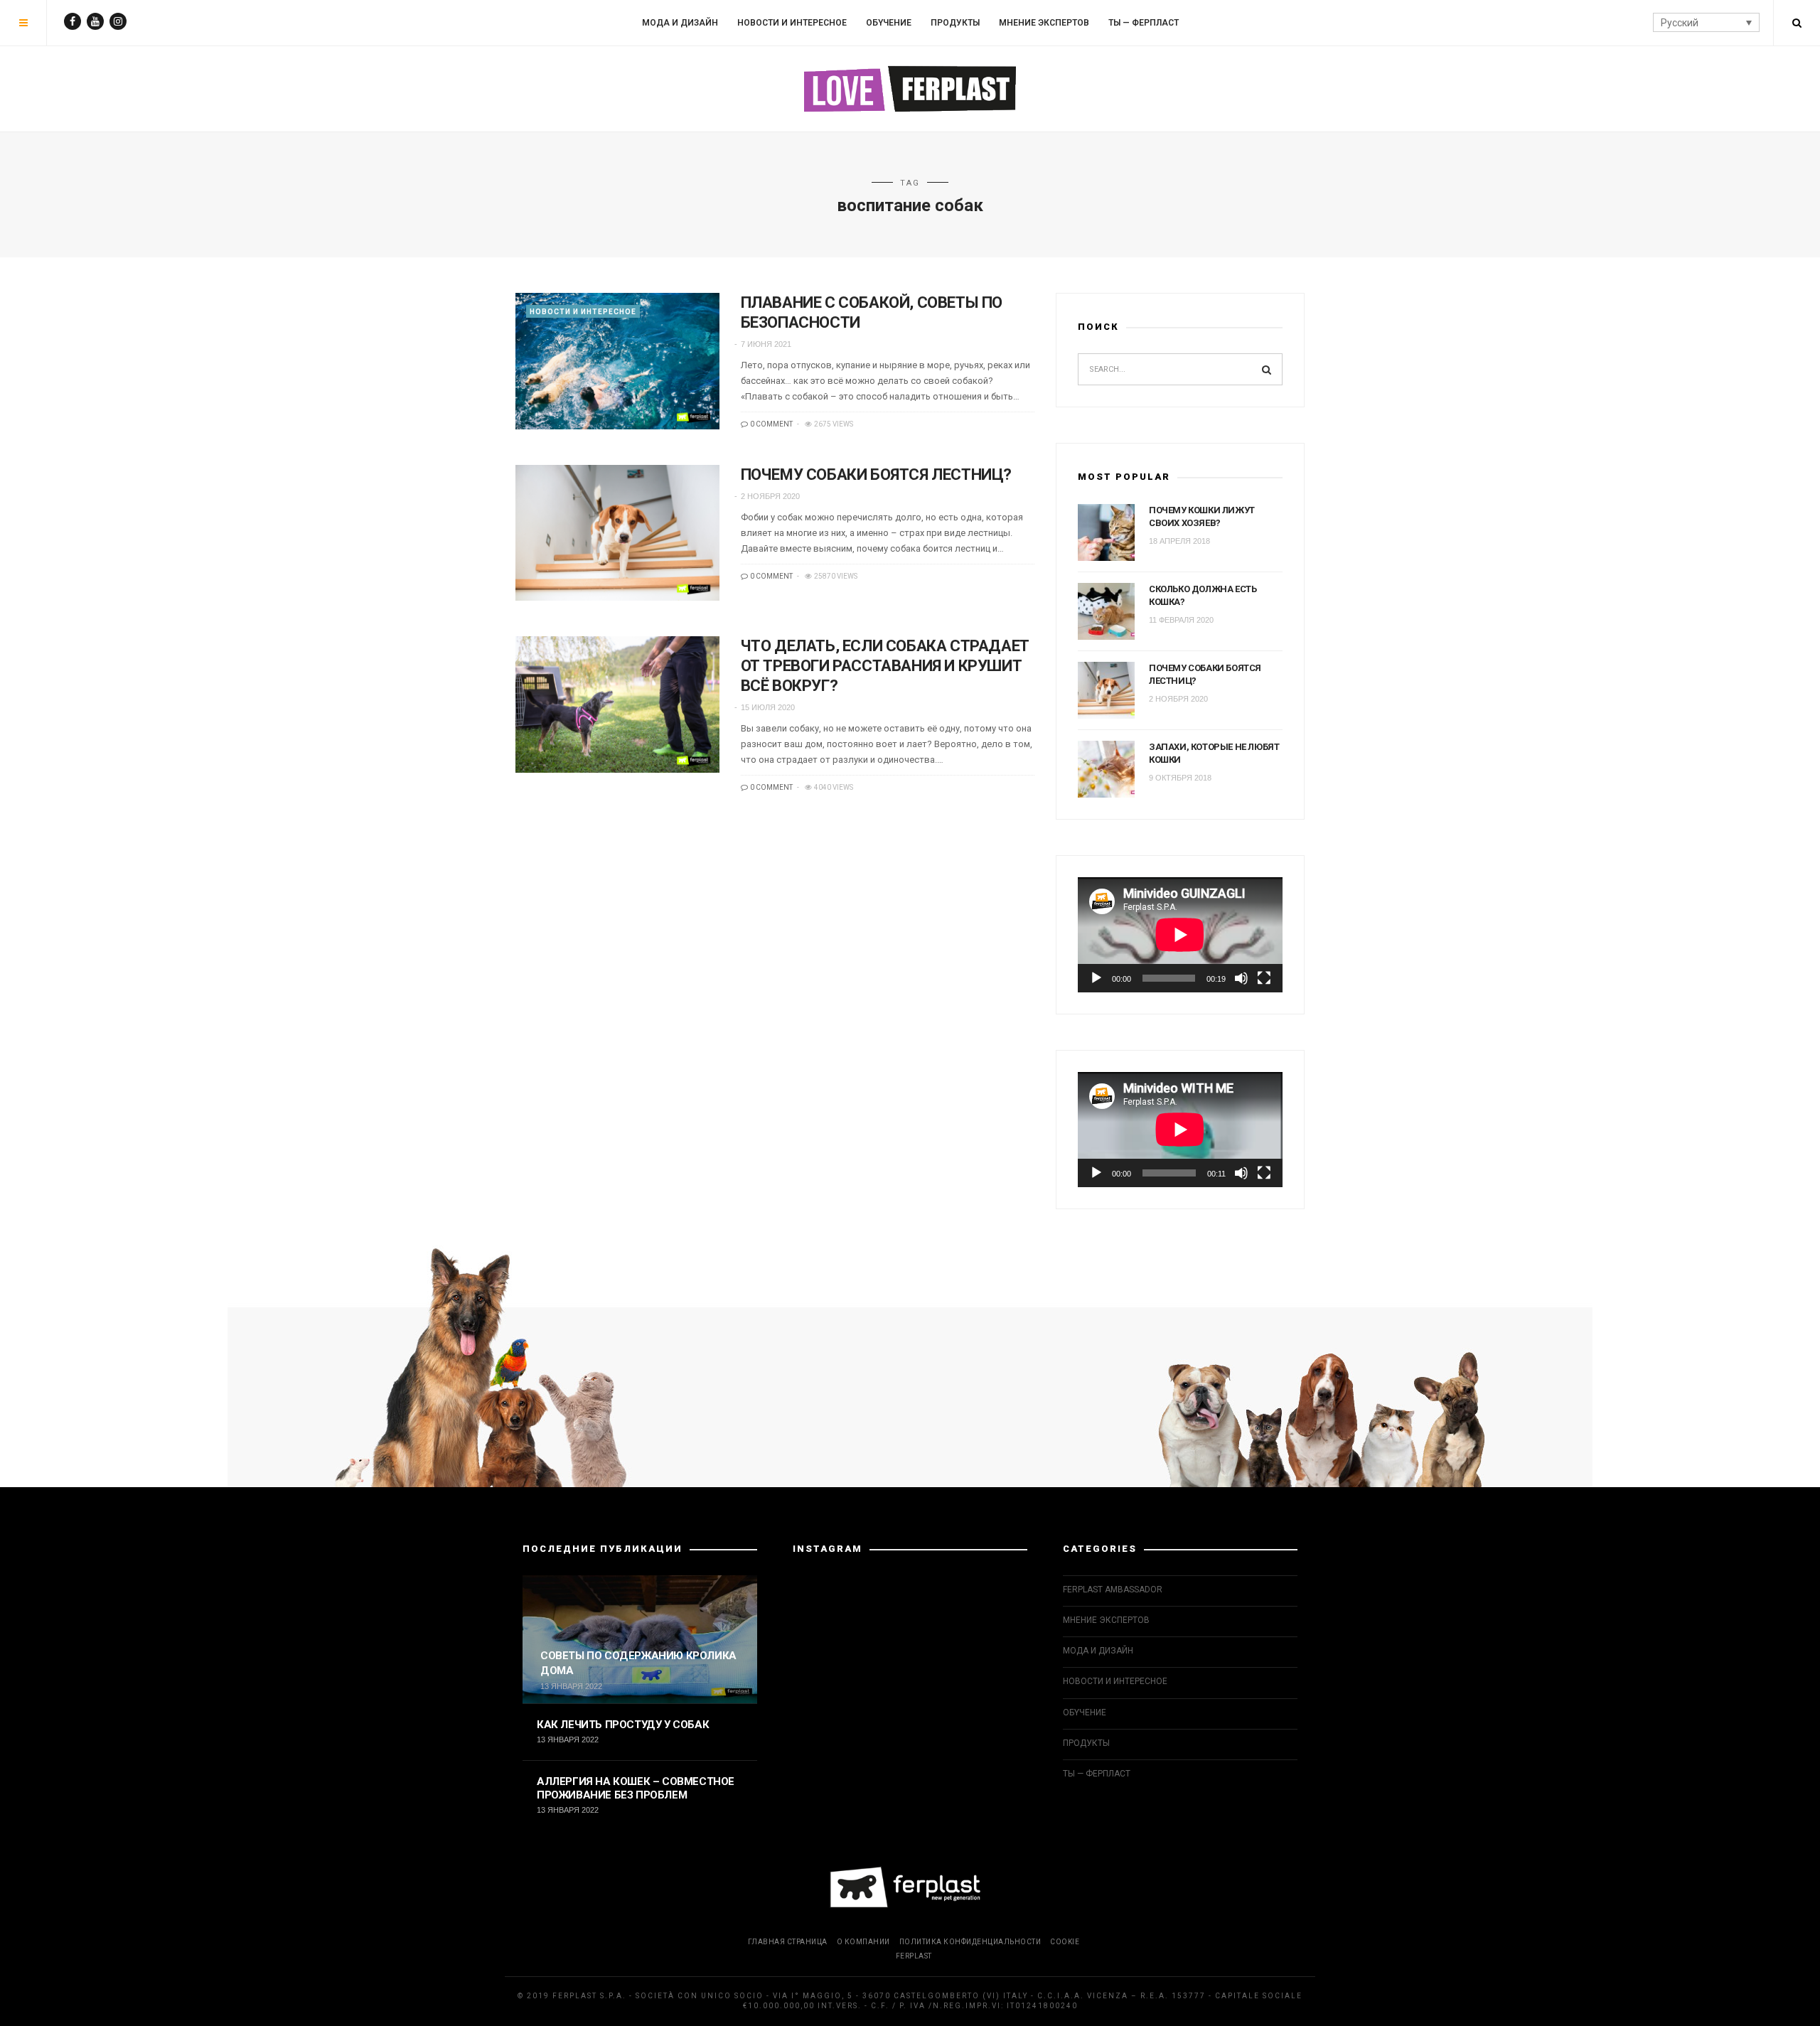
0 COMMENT (771, 424)
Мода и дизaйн (680, 23)
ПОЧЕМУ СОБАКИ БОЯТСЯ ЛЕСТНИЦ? (876, 475)
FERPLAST (914, 1956)
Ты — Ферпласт (1144, 23)
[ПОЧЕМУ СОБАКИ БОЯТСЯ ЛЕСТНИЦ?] (617, 533)
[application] (1180, 935)
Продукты (955, 23)
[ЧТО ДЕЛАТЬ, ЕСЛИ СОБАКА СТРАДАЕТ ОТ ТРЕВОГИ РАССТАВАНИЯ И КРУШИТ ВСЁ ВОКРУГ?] (617, 704)
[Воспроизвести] (1096, 978)
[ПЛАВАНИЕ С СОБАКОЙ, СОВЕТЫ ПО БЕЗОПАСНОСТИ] (617, 361)
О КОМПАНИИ (863, 1942)
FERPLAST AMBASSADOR (1113, 1590)
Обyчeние (889, 23)
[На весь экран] (1264, 978)
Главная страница (788, 1942)
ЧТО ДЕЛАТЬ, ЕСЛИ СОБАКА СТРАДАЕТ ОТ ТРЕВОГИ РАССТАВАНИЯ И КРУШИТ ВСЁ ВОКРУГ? (885, 666)
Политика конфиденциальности (970, 1942)
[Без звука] (1241, 978)
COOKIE (1065, 1942)
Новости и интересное (792, 23)
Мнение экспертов (1044, 23)
